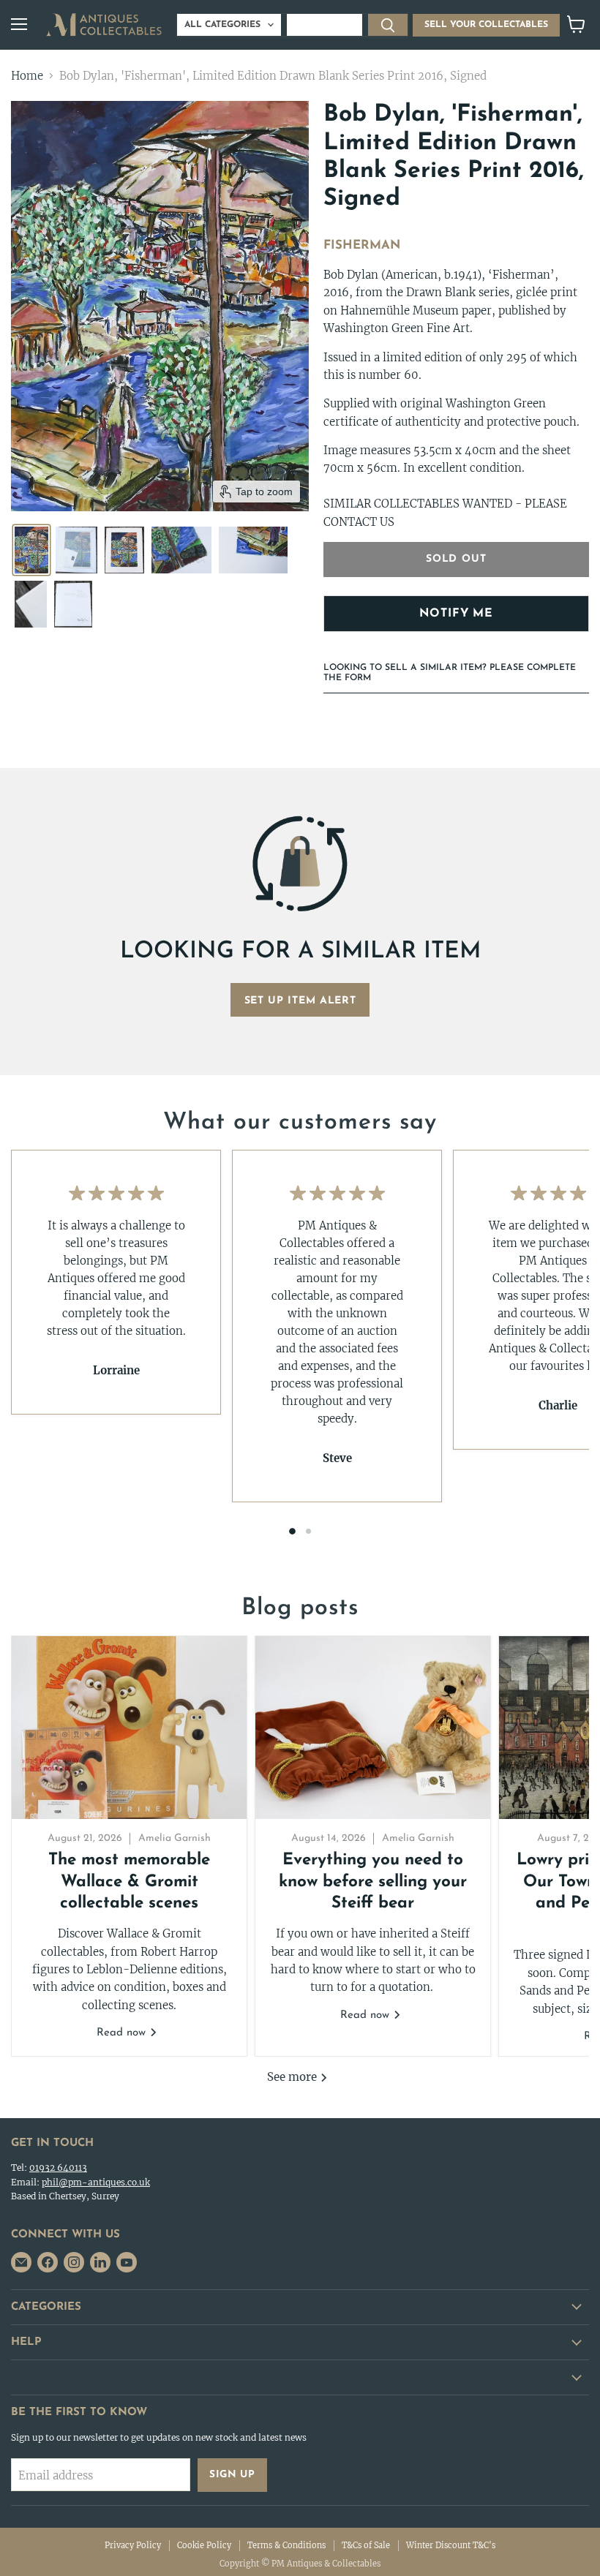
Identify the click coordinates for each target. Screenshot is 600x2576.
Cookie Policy (204, 2545)
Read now (123, 2033)
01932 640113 (58, 2168)
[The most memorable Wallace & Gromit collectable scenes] (129, 1728)
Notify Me (456, 614)
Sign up (232, 2475)
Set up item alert (300, 1001)
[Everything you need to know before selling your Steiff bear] (373, 1728)
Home (27, 76)
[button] (31, 550)
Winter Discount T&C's (451, 2545)
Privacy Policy (133, 2545)
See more (293, 2077)
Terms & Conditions (286, 2545)
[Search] (388, 25)
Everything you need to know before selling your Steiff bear (373, 1882)
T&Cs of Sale (366, 2545)
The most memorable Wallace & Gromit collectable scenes (129, 1882)
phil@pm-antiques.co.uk (96, 2182)
